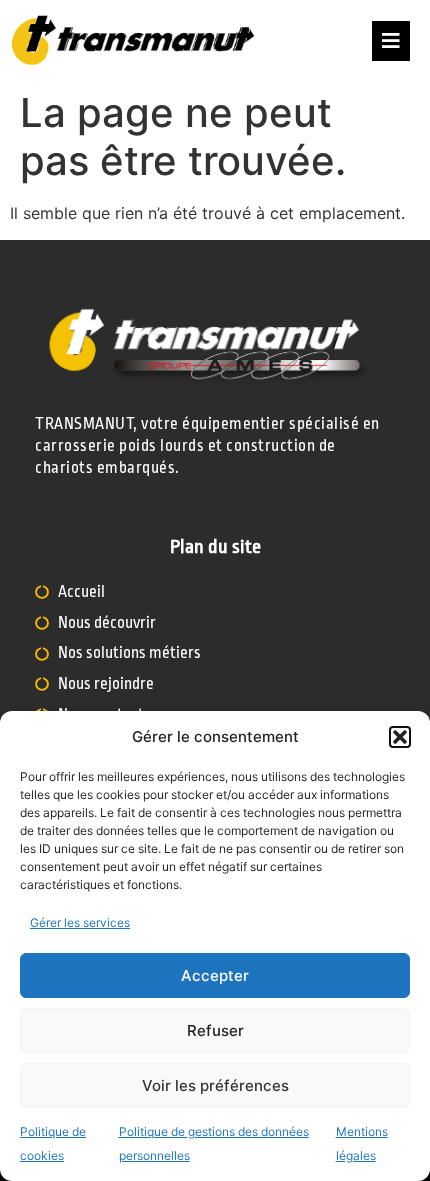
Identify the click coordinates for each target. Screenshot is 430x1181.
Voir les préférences (215, 1085)
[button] (400, 737)
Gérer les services (80, 922)
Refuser (215, 1030)
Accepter (215, 975)
